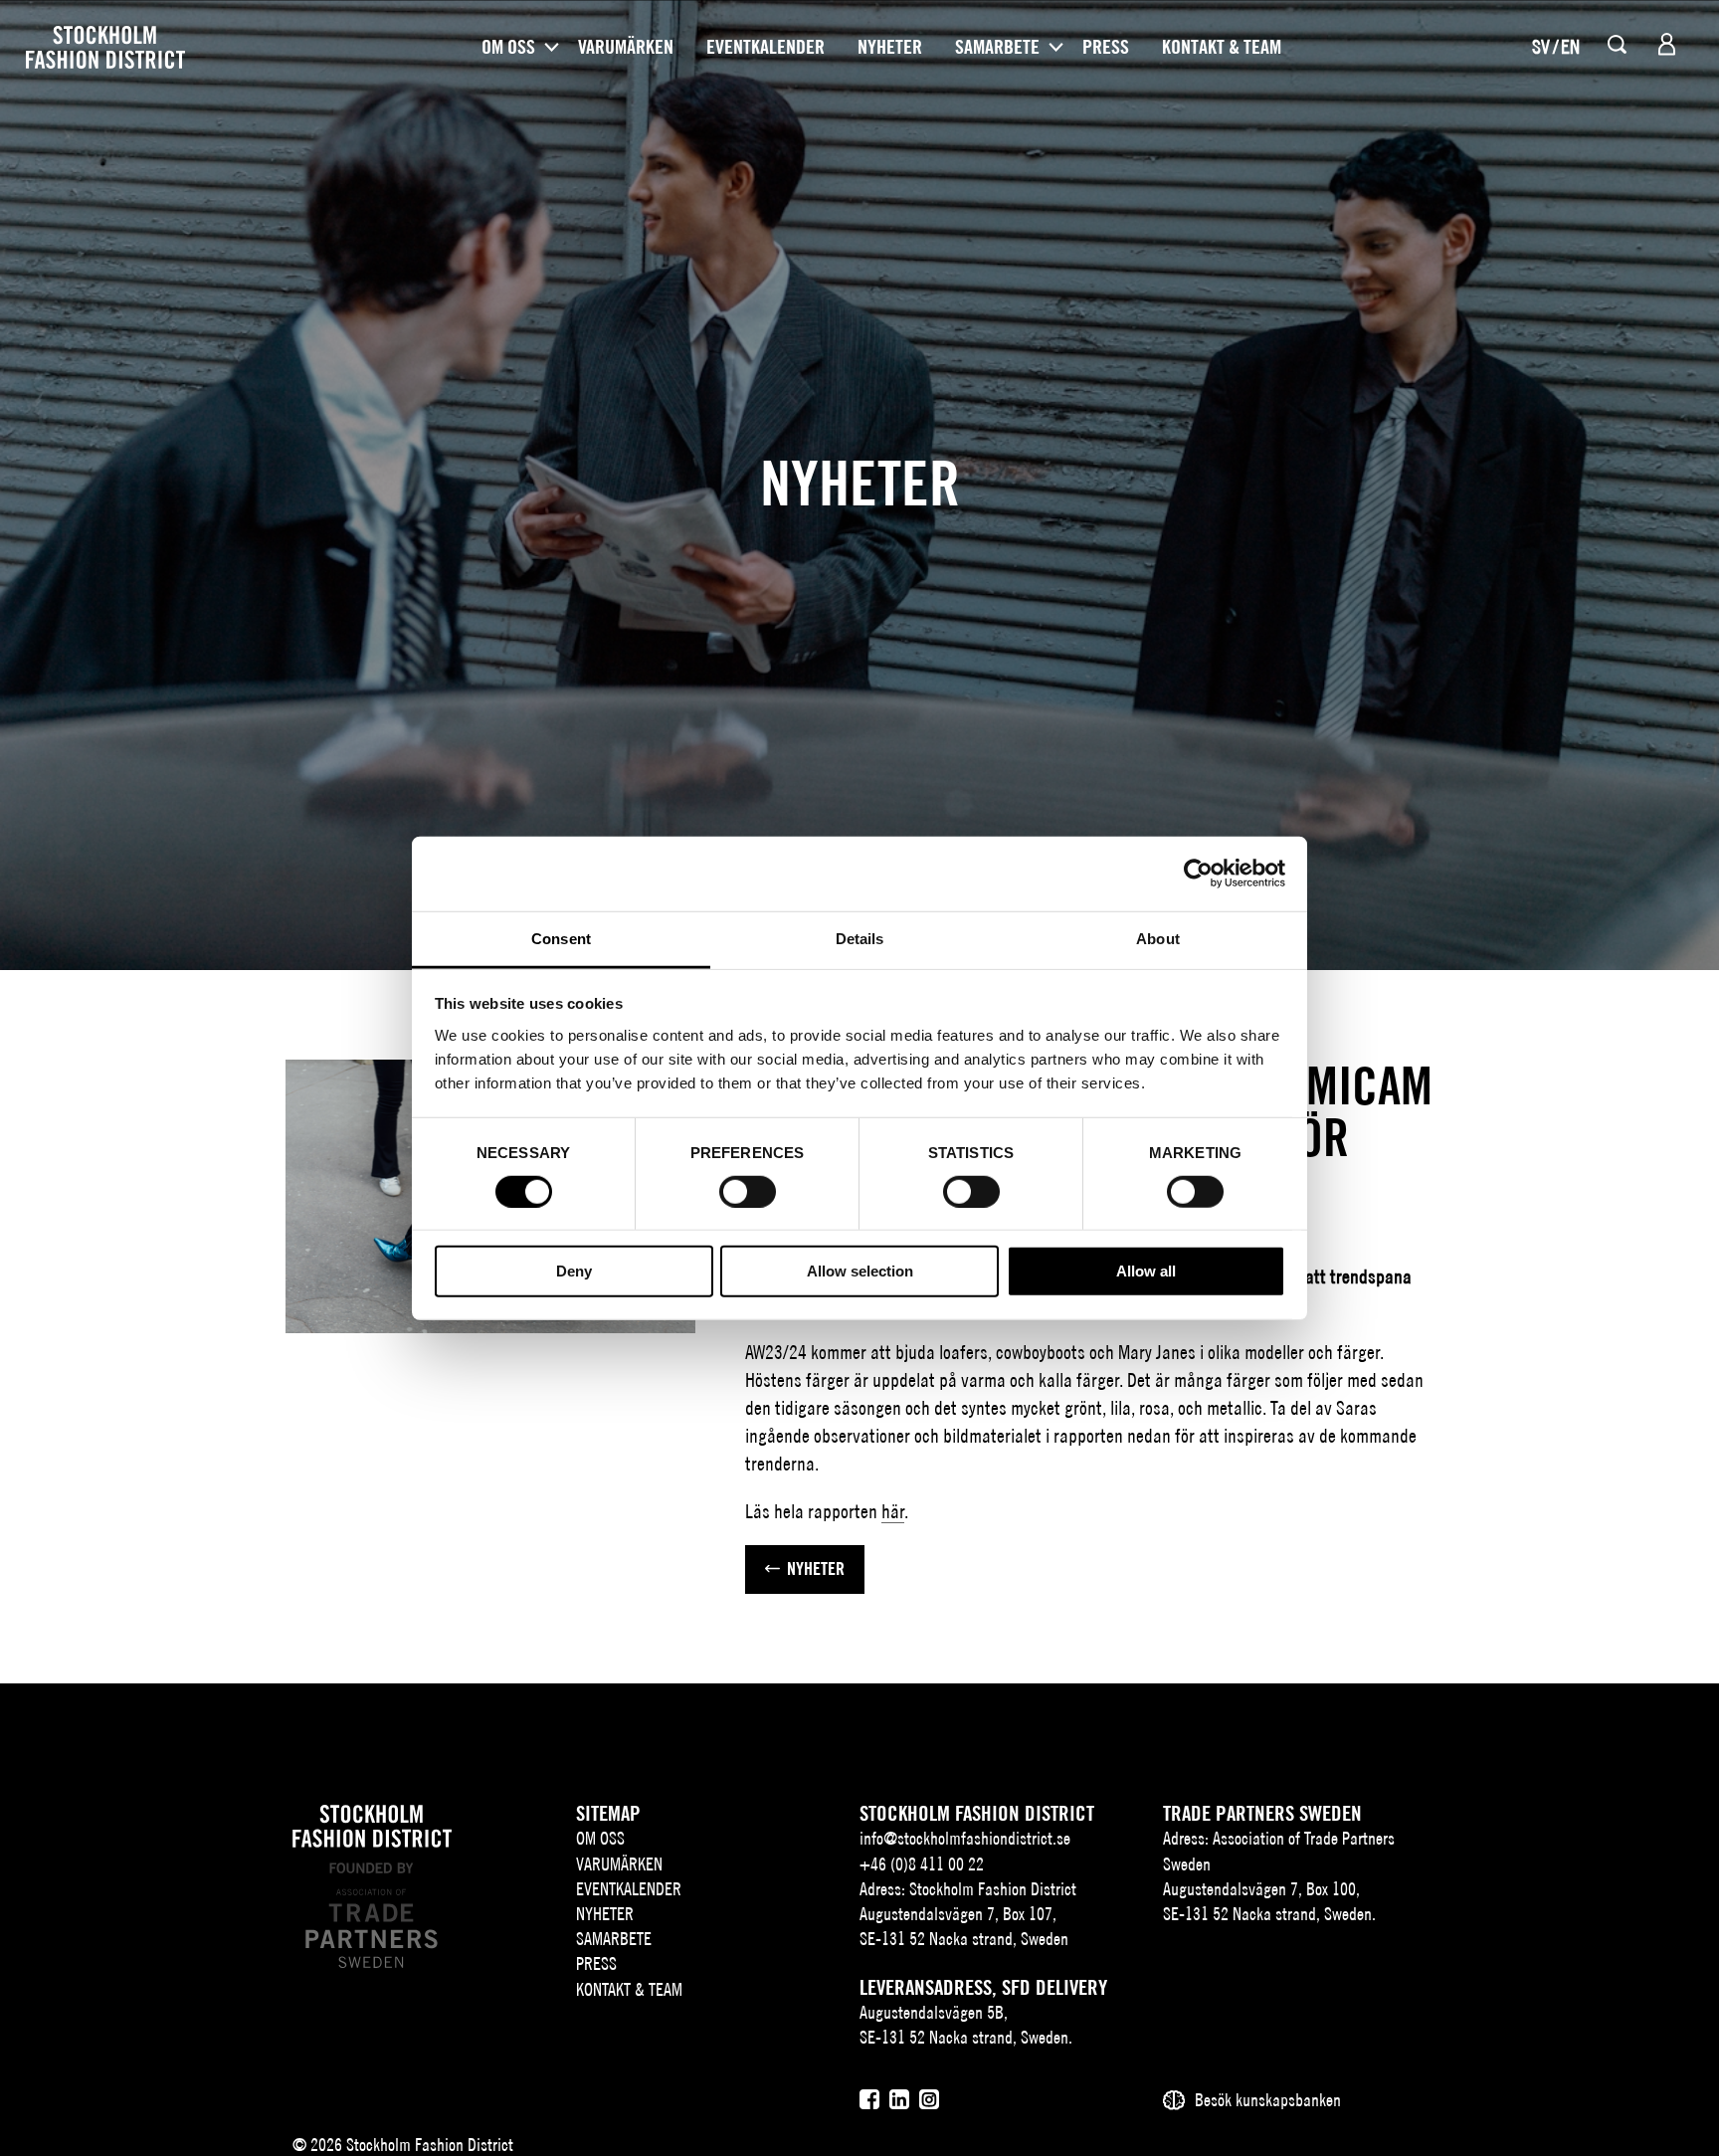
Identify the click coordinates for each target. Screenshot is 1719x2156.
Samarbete (997, 47)
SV (1541, 46)
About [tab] (1158, 938)
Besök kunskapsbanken (1268, 2100)
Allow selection (860, 1271)
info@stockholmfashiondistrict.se (965, 1838)
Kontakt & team (1222, 47)
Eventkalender (765, 47)
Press (1106, 47)
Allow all (1146, 1271)
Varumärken (626, 47)
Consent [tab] (561, 938)
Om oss (508, 47)
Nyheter (890, 47)
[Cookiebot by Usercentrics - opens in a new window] (1198, 874)
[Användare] (1667, 44)
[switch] (748, 1192)
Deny (574, 1271)
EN (1570, 46)
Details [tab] (860, 938)
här (893, 1511)
